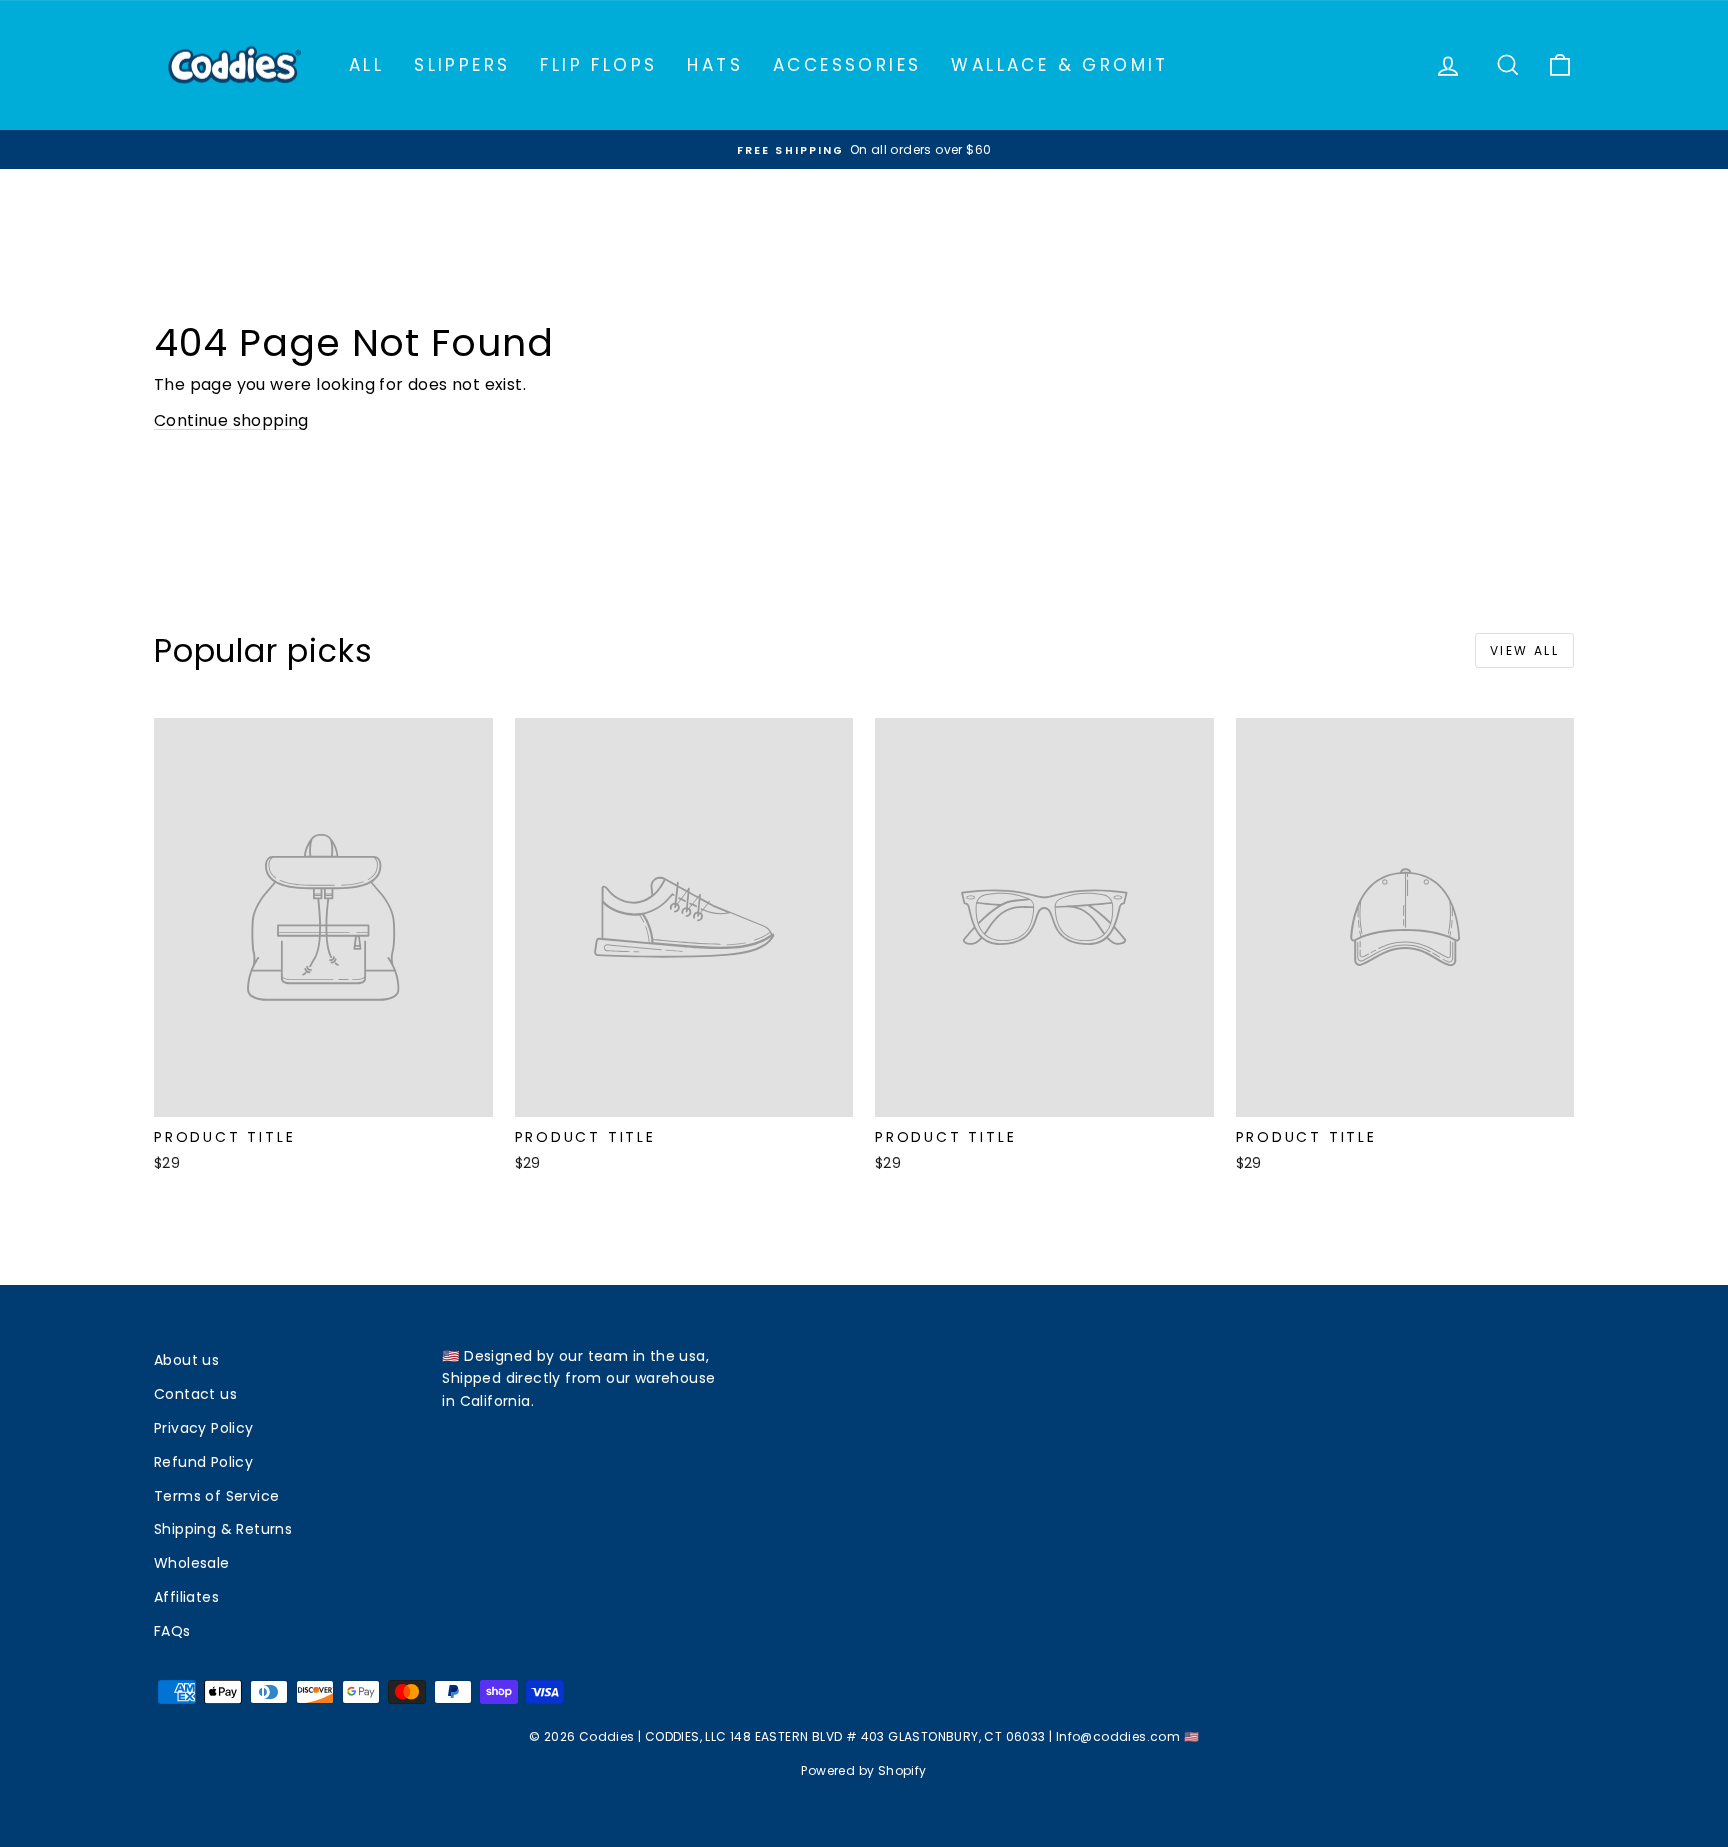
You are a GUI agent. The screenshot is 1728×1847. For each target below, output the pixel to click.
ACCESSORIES (847, 65)
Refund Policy (203, 1462)
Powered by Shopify (863, 1770)
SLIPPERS (462, 65)
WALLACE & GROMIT (1059, 65)
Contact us (195, 1394)
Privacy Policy (204, 1428)
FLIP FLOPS (598, 65)
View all (1524, 650)
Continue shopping (231, 420)
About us (186, 1360)
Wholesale (192, 1563)
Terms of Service (216, 1496)
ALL (366, 65)
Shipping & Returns (223, 1529)
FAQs (172, 1631)
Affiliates (186, 1597)
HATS (715, 65)
